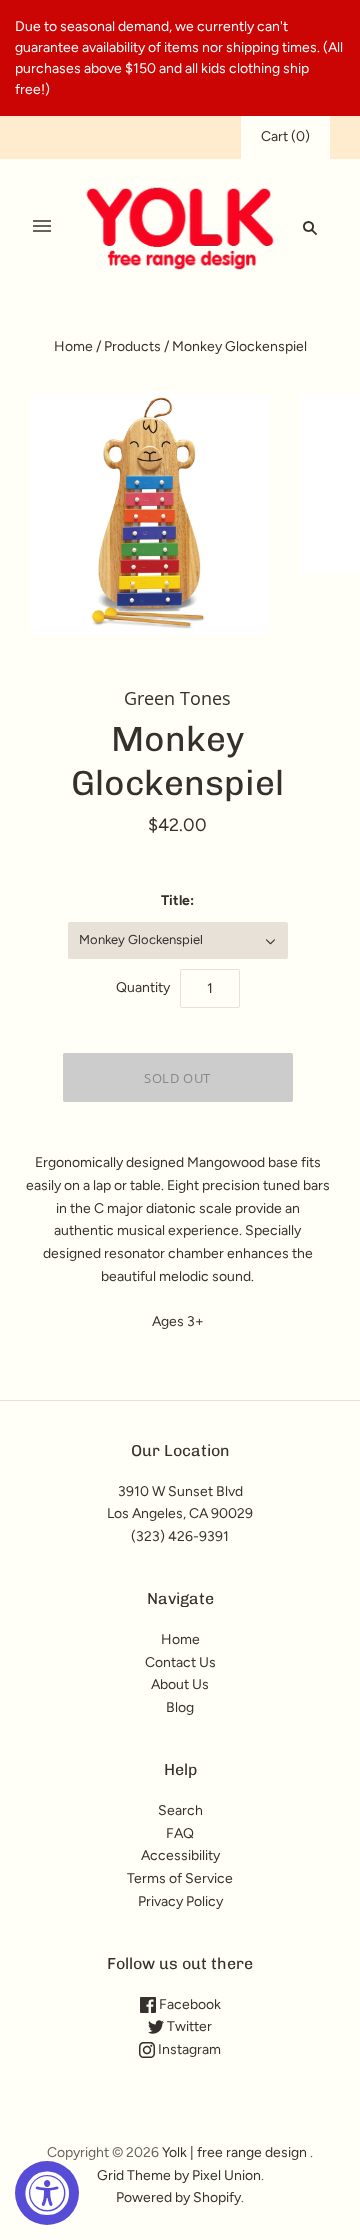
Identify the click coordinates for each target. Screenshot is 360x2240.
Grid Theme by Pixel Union (179, 2175)
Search (180, 1810)
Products (132, 346)
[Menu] (42, 227)
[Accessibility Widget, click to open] (47, 2193)
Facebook (188, 2004)
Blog (180, 1707)
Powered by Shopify (178, 2197)
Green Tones (177, 698)
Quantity (143, 987)
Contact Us (180, 1662)
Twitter (188, 2026)
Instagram (188, 2049)
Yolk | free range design (234, 2152)
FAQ (180, 1833)
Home (73, 346)
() (285, 136)
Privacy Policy (180, 1901)
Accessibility (180, 1855)
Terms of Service (180, 1878)
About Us (180, 1684)
